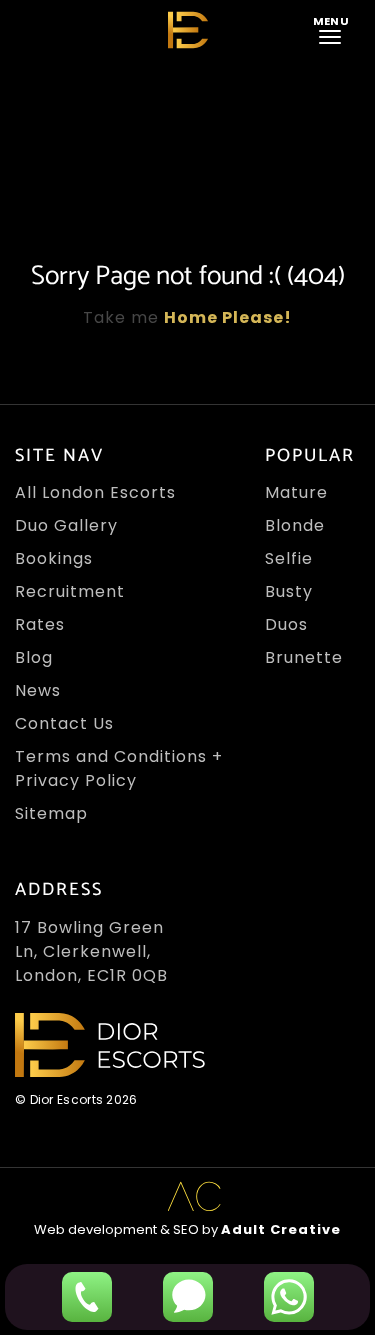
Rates (40, 624)
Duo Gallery (66, 525)
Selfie (289, 558)
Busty (289, 591)
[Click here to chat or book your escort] (289, 1297)
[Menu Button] (334, 29)
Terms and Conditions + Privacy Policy (119, 768)
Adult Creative (281, 1229)
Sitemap (51, 813)
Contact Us (64, 723)
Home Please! (228, 317)
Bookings (54, 558)
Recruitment (70, 591)
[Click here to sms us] (188, 1297)
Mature (296, 492)
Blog (34, 657)
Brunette (304, 657)
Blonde (295, 525)
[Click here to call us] (87, 1297)
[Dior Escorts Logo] (188, 30)
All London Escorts (95, 492)
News (38, 690)
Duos (286, 624)
